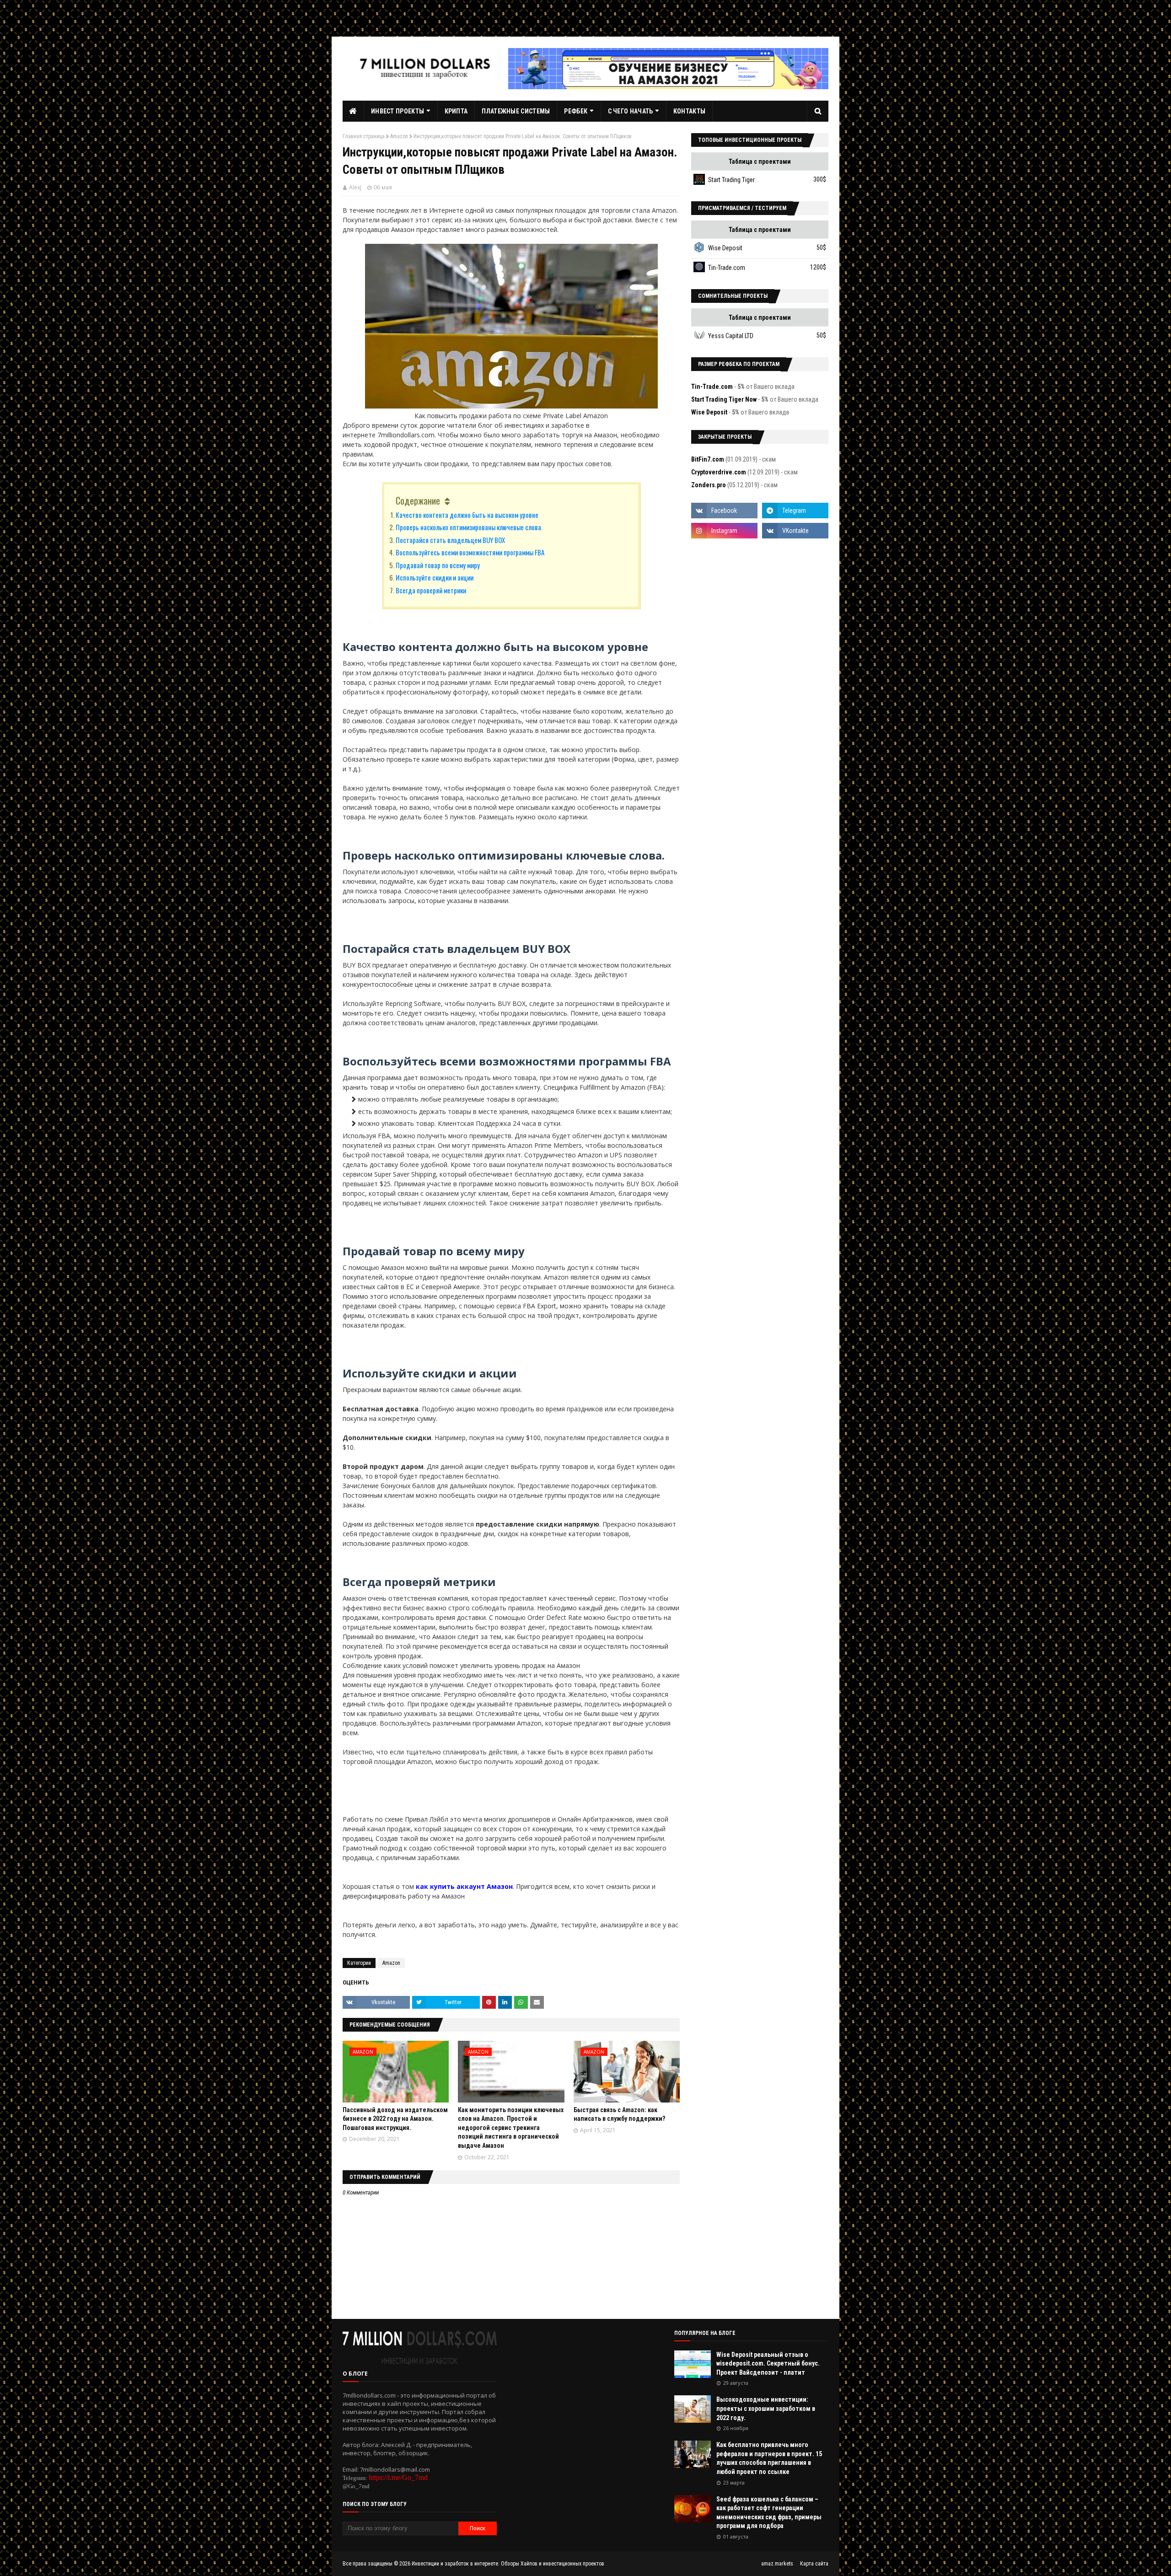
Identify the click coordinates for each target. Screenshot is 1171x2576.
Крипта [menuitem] (456, 111)
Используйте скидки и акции (435, 577)
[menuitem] (353, 111)
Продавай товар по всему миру (438, 565)
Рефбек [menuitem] (576, 111)
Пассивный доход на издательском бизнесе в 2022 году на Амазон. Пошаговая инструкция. (395, 2119)
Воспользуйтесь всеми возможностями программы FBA (470, 552)
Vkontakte (383, 2002)
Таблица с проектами (760, 161)
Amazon (399, 136)
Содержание (418, 500)
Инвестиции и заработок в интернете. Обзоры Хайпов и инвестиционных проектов (508, 2564)
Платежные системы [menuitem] (516, 111)
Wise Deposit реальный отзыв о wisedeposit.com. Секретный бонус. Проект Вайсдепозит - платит (768, 2364)
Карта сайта (814, 2564)
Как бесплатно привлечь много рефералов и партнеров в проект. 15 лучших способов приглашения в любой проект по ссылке (769, 2458)
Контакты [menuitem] (689, 111)
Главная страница (364, 136)
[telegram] (795, 511)
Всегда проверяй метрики (431, 590)
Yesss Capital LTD (731, 336)
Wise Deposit (725, 248)
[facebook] (724, 511)
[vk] (795, 531)
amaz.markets (777, 2564)
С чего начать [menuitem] (631, 111)
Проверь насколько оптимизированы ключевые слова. (469, 527)
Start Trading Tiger (731, 180)
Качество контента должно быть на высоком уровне (467, 515)
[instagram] (724, 531)
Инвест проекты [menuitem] (397, 111)
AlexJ (355, 187)
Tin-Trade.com (727, 268)
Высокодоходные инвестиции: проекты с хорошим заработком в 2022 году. (766, 2408)
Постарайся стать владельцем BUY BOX (450, 540)
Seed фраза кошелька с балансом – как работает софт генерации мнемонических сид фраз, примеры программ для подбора (769, 2513)
